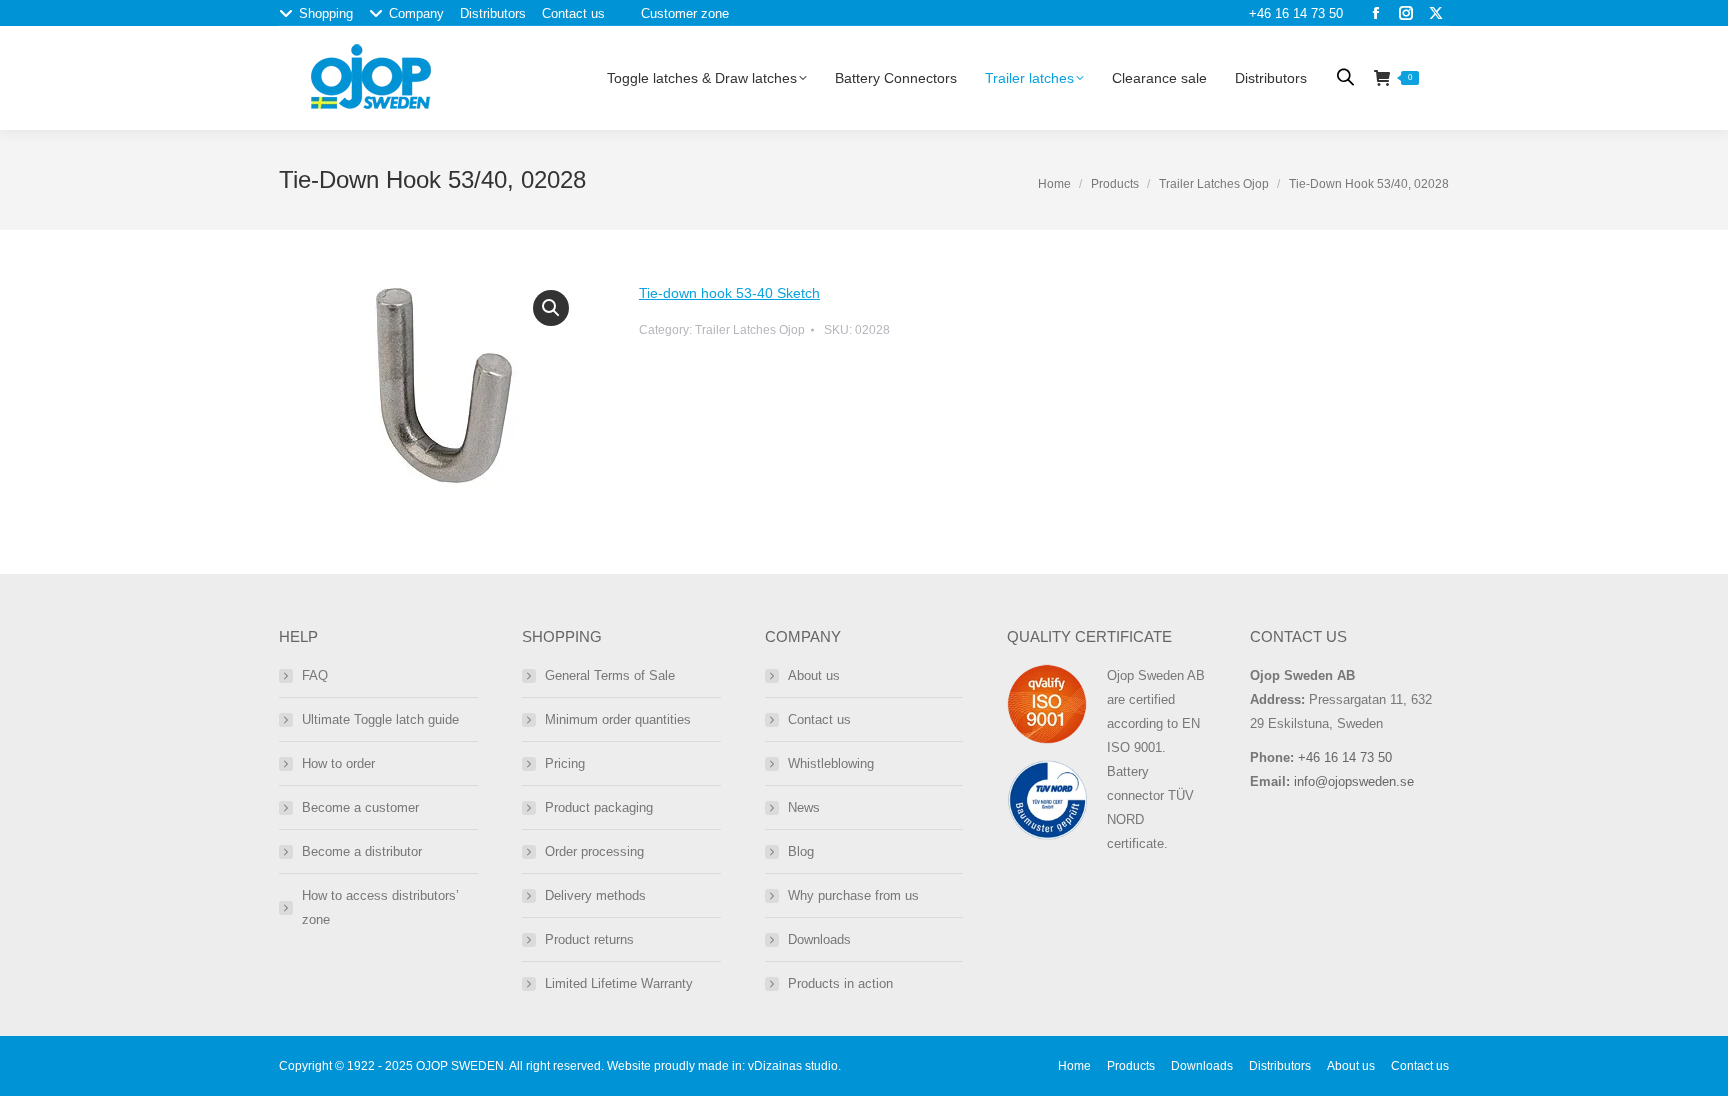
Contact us (819, 719)
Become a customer (360, 807)
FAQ (315, 675)
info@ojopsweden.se (1354, 781)
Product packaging (599, 807)
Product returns (589, 939)
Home (1054, 184)
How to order (338, 763)
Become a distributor (362, 851)
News (804, 807)
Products (1115, 184)
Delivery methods (595, 895)
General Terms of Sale (610, 675)
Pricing (565, 763)
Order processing (594, 851)
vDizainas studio (793, 1066)
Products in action (840, 983)
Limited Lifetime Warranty (619, 983)
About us (814, 675)
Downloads (819, 939)
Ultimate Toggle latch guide (380, 719)
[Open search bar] (1345, 76)
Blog (801, 851)
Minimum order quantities (618, 719)
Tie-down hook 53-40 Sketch (729, 293)
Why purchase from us (853, 895)
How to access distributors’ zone (380, 907)
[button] (551, 308)
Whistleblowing (831, 763)
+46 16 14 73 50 (1296, 13)
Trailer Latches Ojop (1214, 184)
